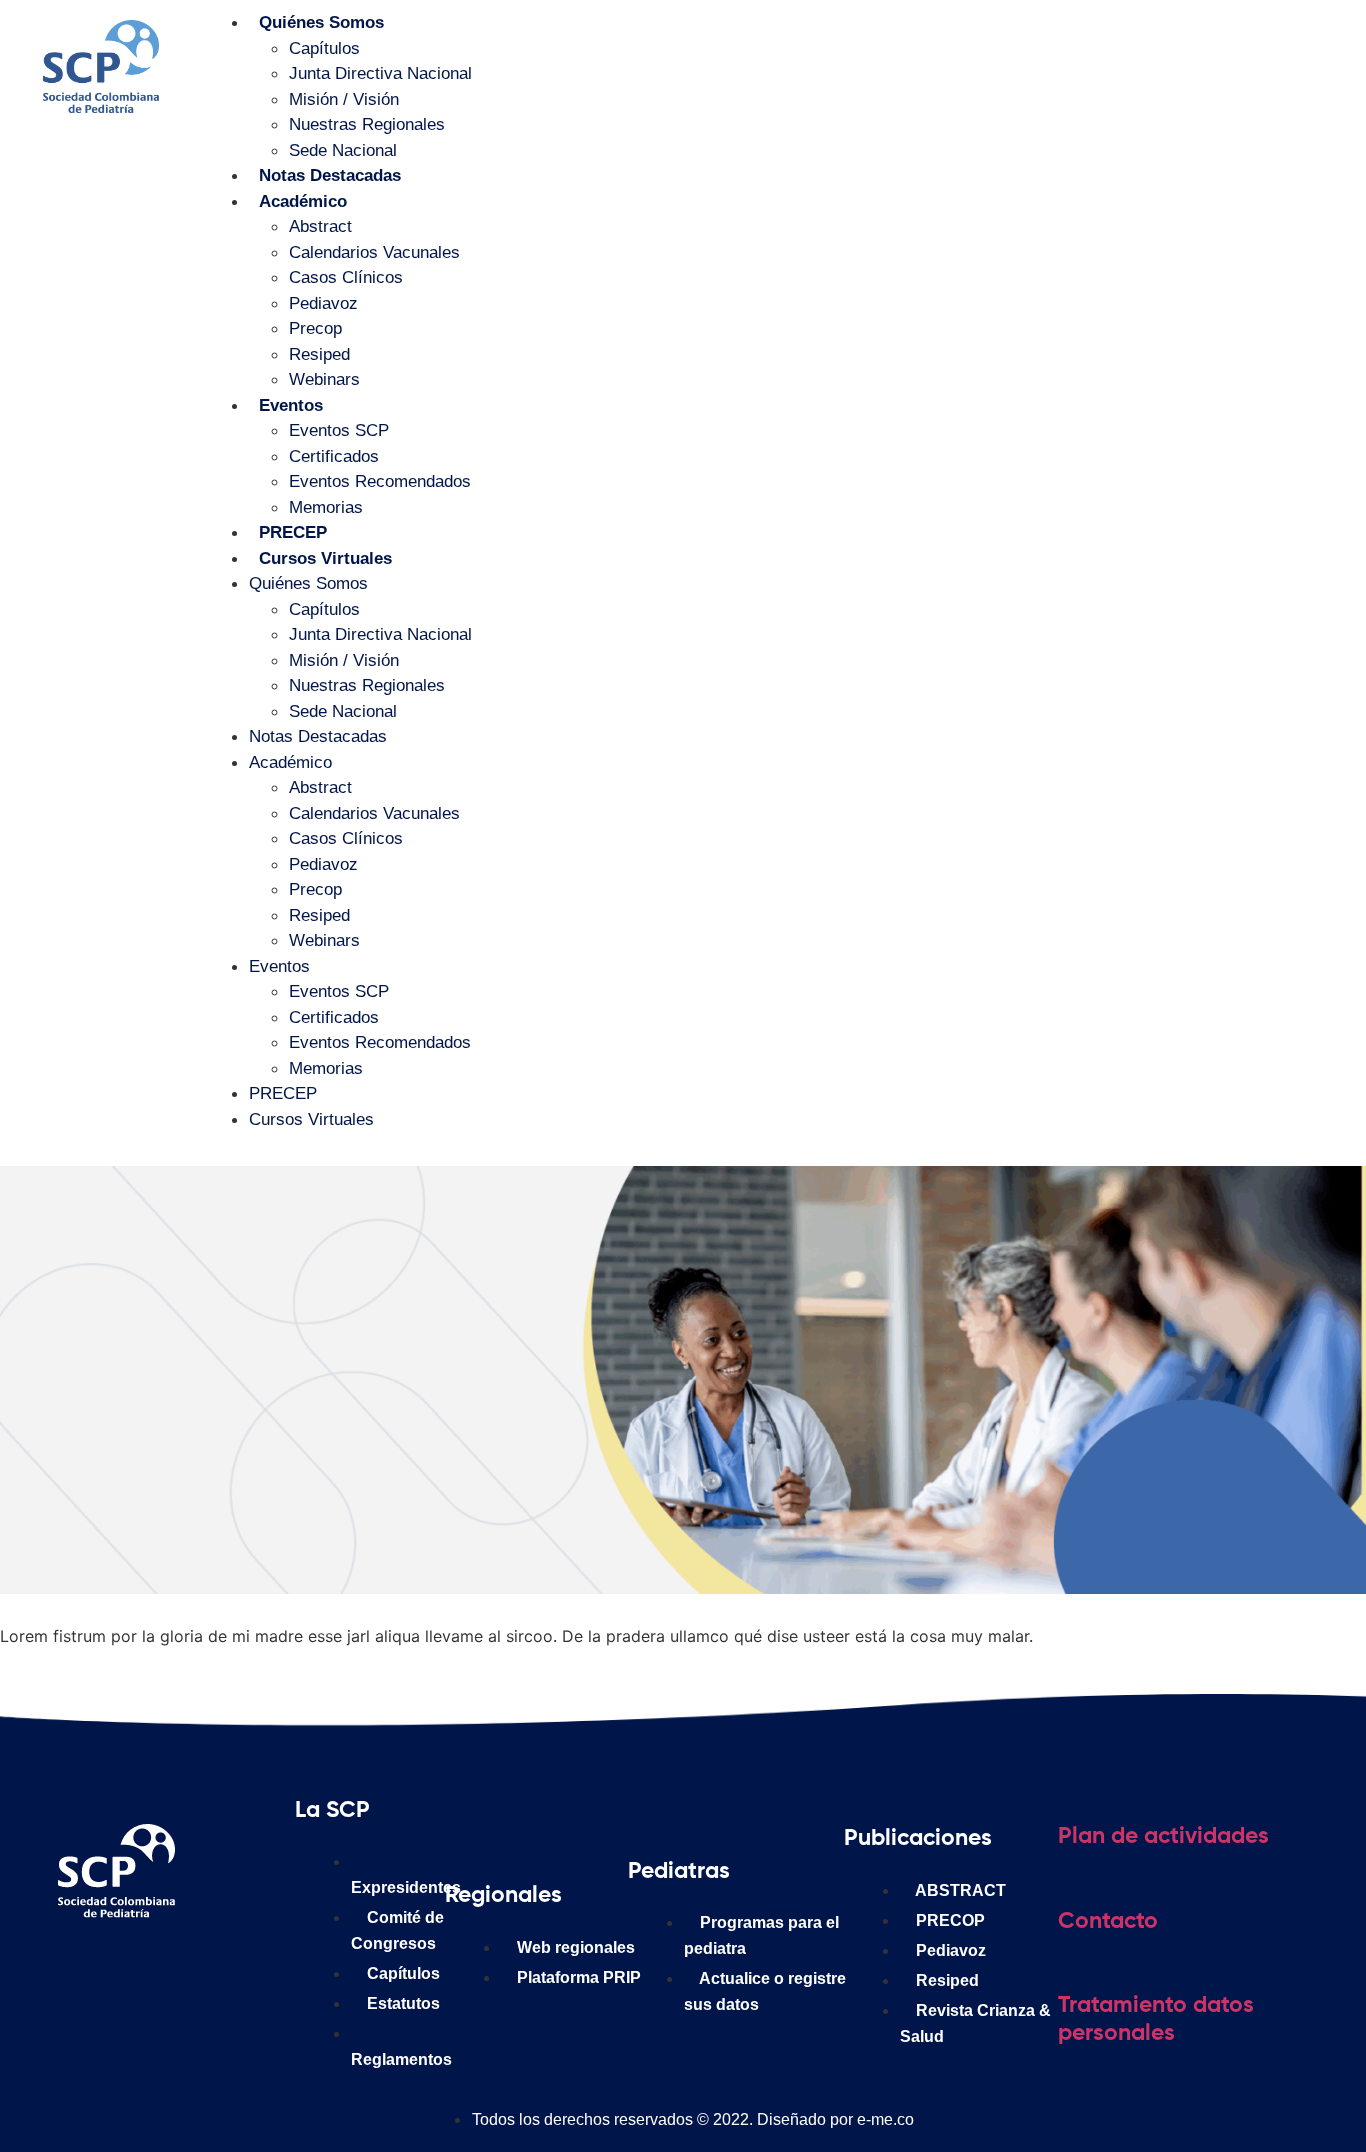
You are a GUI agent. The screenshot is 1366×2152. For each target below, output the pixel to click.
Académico (303, 201)
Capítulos (324, 48)
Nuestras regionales (367, 124)
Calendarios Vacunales (374, 252)
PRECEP (293, 532)
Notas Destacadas (330, 175)
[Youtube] (267, 1969)
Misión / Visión (344, 99)
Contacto (1108, 1921)
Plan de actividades (1163, 1836)
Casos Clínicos (346, 277)
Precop (315, 328)
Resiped (319, 354)
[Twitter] (207, 1969)
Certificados (334, 456)
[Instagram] (147, 1969)
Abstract (320, 226)
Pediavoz (323, 303)
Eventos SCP (339, 430)
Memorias (326, 507)
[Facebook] (87, 1969)
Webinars (324, 379)
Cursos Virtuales (325, 558)
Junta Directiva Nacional (380, 73)
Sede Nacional (343, 150)
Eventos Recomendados (380, 481)
